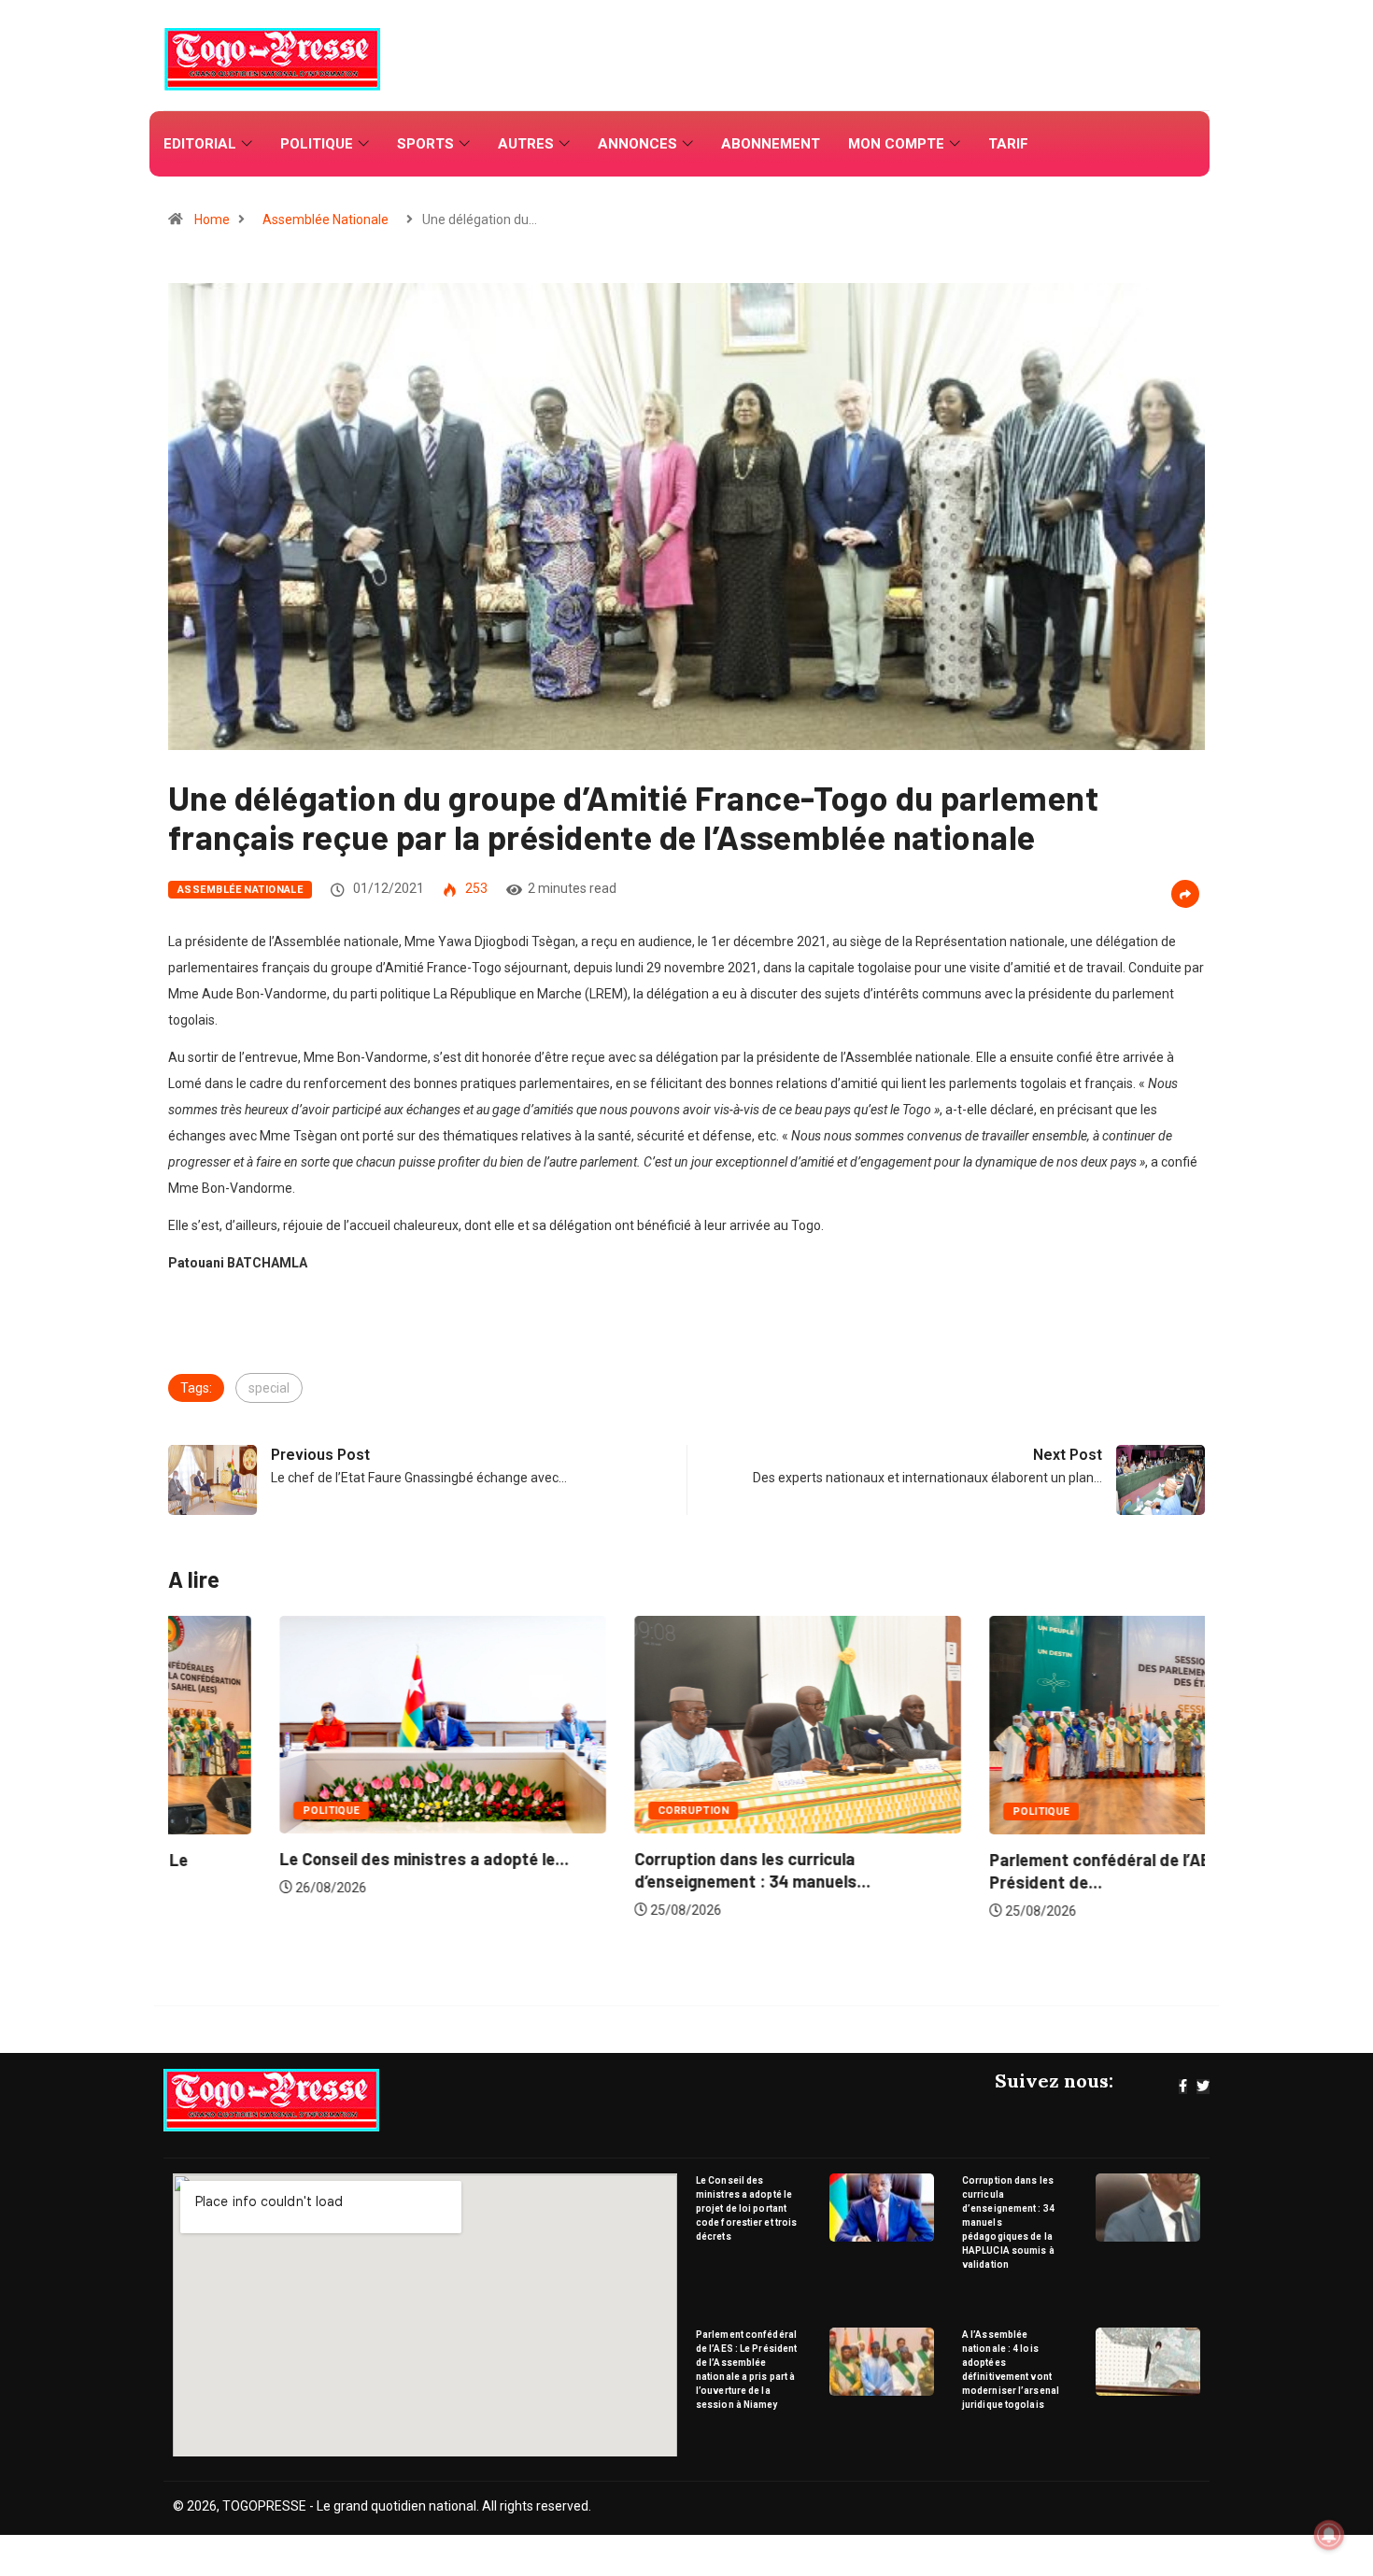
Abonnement (771, 144)
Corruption (582, 1811)
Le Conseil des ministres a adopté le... (313, 1859)
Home (212, 219)
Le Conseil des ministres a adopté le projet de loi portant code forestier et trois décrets (746, 2208)
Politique (317, 144)
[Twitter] (1203, 2087)
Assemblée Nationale (326, 219)
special (269, 1388)
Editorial (200, 144)
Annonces (637, 144)
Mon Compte (896, 144)
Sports (425, 144)
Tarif (1008, 144)
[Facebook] (1183, 2087)
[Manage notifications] (1329, 2535)
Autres (526, 144)
